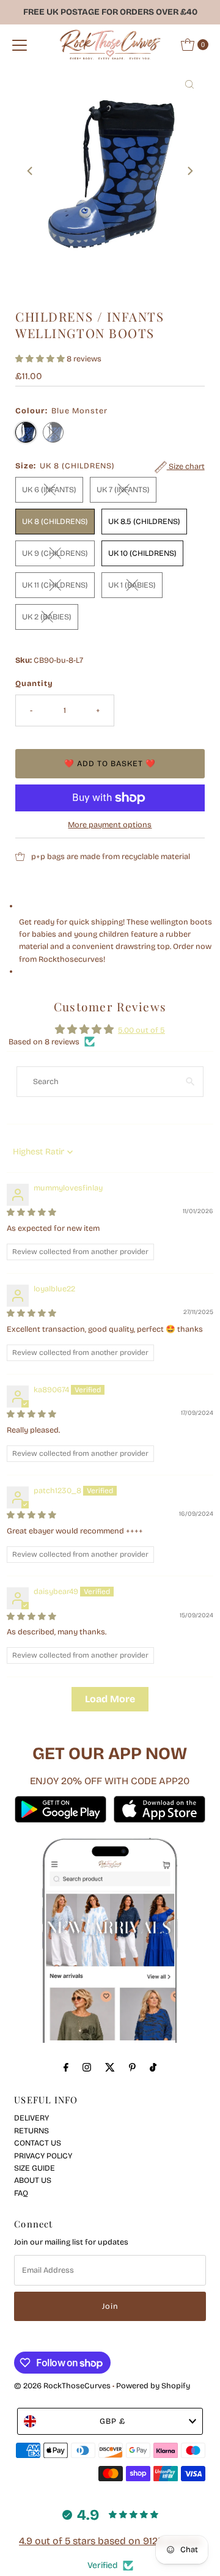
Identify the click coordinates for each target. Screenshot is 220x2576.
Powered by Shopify (153, 2386)
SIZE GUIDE (35, 2168)
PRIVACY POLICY (43, 2156)
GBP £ (112, 2421)
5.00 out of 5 (141, 1030)
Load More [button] (110, 1699)
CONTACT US (38, 2143)
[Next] (189, 171)
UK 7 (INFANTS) (123, 489)
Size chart (186, 466)
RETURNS (31, 2131)
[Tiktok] (153, 2067)
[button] (41, 359)
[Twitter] (110, 2067)
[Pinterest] (132, 2067)
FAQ (21, 2193)
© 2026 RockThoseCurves (62, 2386)
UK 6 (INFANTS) (49, 489)
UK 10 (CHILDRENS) (142, 553)
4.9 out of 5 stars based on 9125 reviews (110, 2541)
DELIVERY (31, 2118)
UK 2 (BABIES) (47, 617)
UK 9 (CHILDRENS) (55, 553)
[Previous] (31, 171)
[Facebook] (66, 2067)
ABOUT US (33, 2180)
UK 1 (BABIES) (132, 585)
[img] (31, 1212)
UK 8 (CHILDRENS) (55, 521)
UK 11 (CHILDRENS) (55, 585)
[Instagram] (87, 2067)
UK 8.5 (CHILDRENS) (144, 521)
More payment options (110, 825)
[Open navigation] (20, 45)
